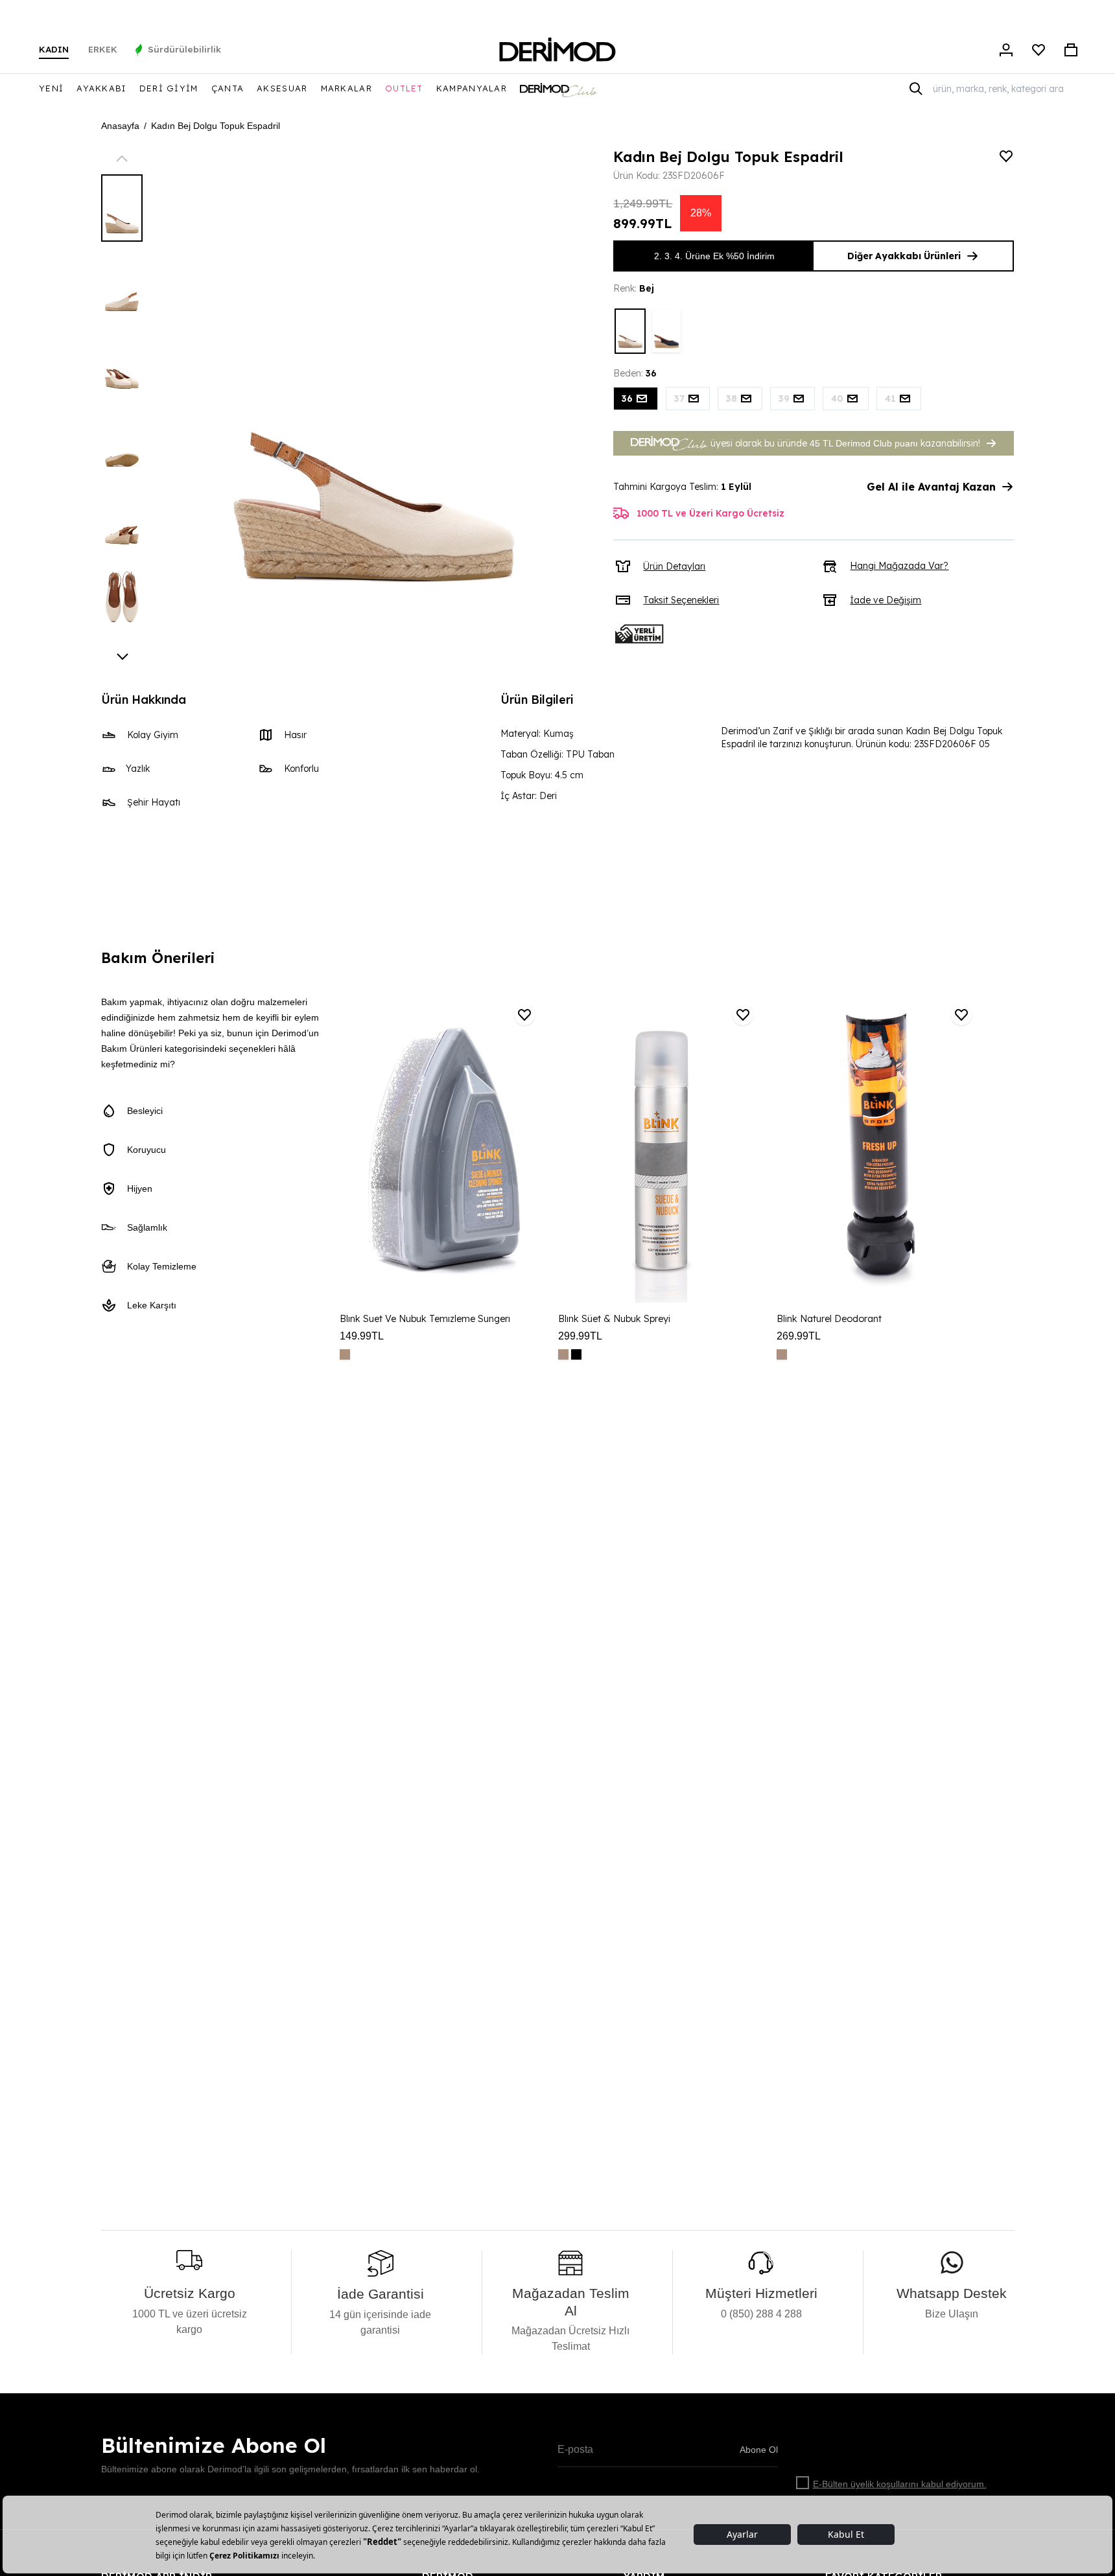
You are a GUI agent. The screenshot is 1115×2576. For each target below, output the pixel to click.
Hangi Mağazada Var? (899, 566)
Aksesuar (282, 88)
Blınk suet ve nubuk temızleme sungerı (425, 1319)
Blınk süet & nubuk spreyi (614, 1319)
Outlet (404, 88)
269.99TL (799, 1336)
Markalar (346, 88)
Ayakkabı (101, 88)
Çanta (228, 88)
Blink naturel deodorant (829, 1319)
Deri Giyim (169, 88)
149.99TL (362, 1336)
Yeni (51, 88)
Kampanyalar (472, 88)
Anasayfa (120, 126)
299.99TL (580, 1336)
